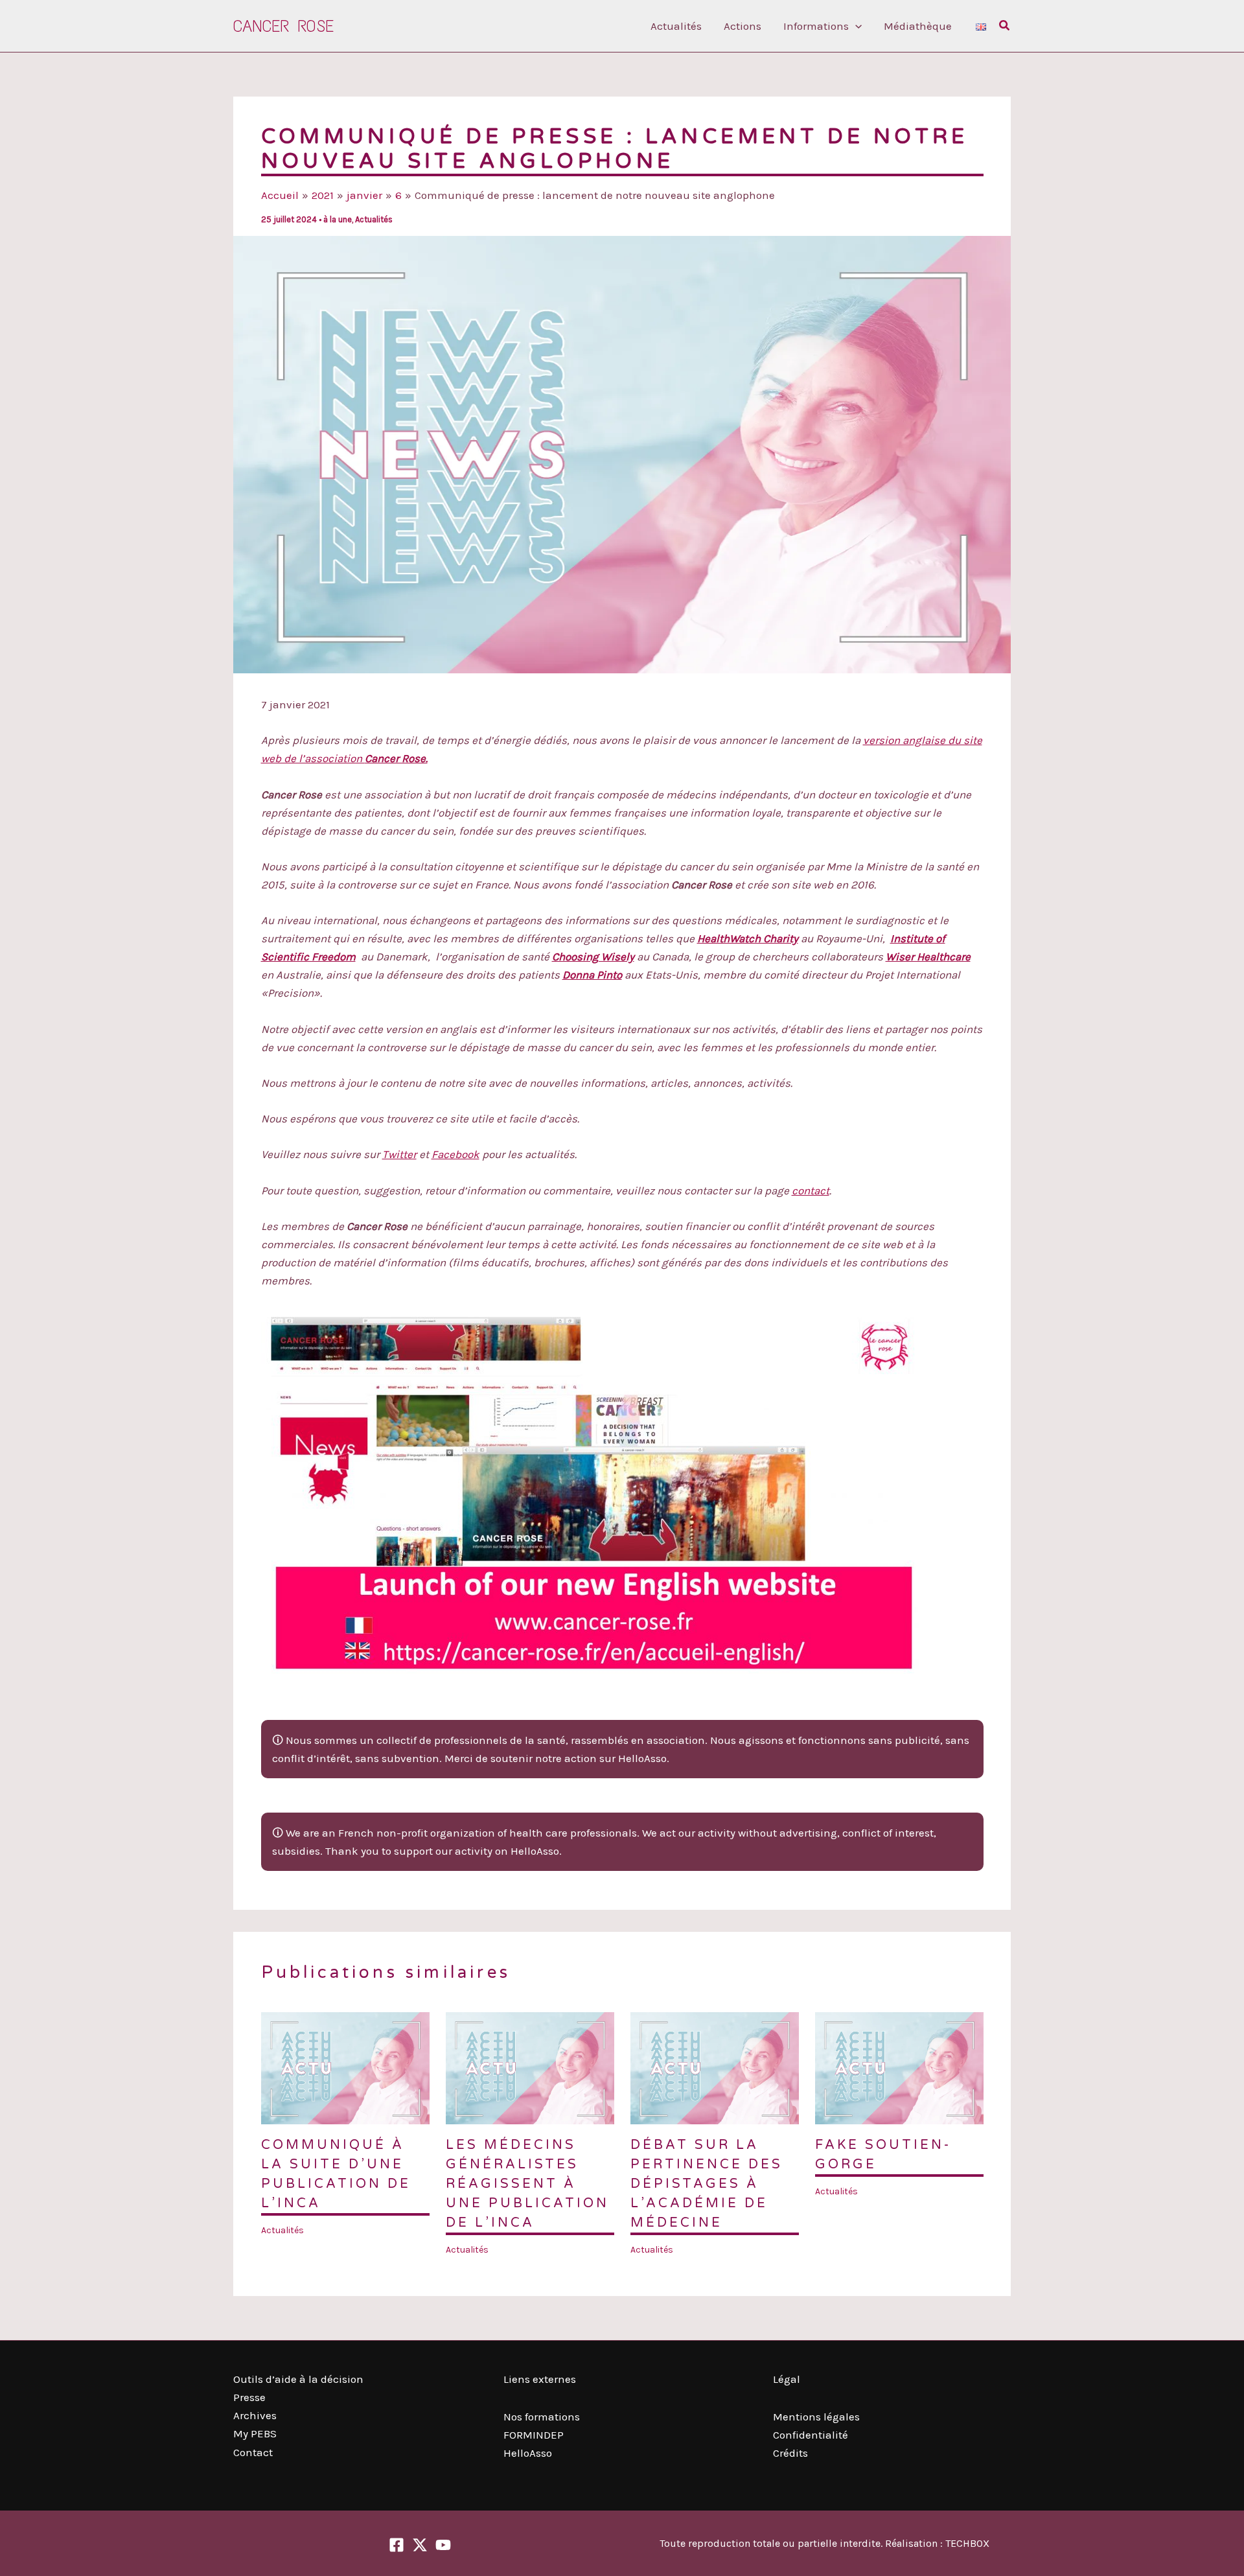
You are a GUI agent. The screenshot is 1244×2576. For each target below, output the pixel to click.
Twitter (399, 1154)
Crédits (790, 2453)
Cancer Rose (283, 26)
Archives (255, 2415)
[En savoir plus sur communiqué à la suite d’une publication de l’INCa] (345, 2067)
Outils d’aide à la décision (298, 2379)
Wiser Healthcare (928, 957)
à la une (338, 219)
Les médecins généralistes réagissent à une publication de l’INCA (527, 2184)
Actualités (374, 219)
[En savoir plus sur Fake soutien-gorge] (899, 2067)
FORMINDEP (534, 2435)
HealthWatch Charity (748, 938)
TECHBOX (967, 2543)
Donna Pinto (592, 975)
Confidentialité (811, 2435)
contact (811, 1190)
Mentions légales (816, 2417)
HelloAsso (528, 2453)
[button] (855, 26)
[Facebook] (397, 2545)
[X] (420, 2545)
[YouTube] (443, 2545)
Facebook (455, 1154)
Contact (253, 2452)
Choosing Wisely (593, 957)
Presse (249, 2397)
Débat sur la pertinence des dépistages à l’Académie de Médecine (707, 2184)
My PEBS (255, 2433)
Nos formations (542, 2417)
